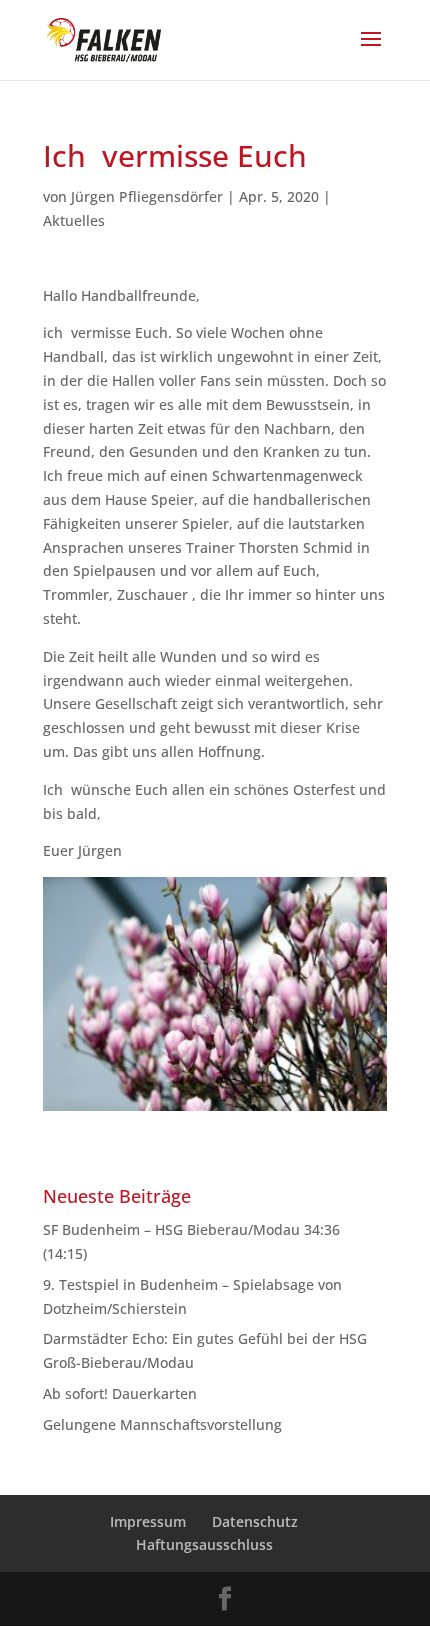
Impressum (148, 1521)
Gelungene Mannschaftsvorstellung (162, 1424)
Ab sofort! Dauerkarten (120, 1393)
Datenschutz (255, 1521)
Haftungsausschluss (204, 1544)
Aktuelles (74, 220)
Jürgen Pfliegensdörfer (147, 196)
